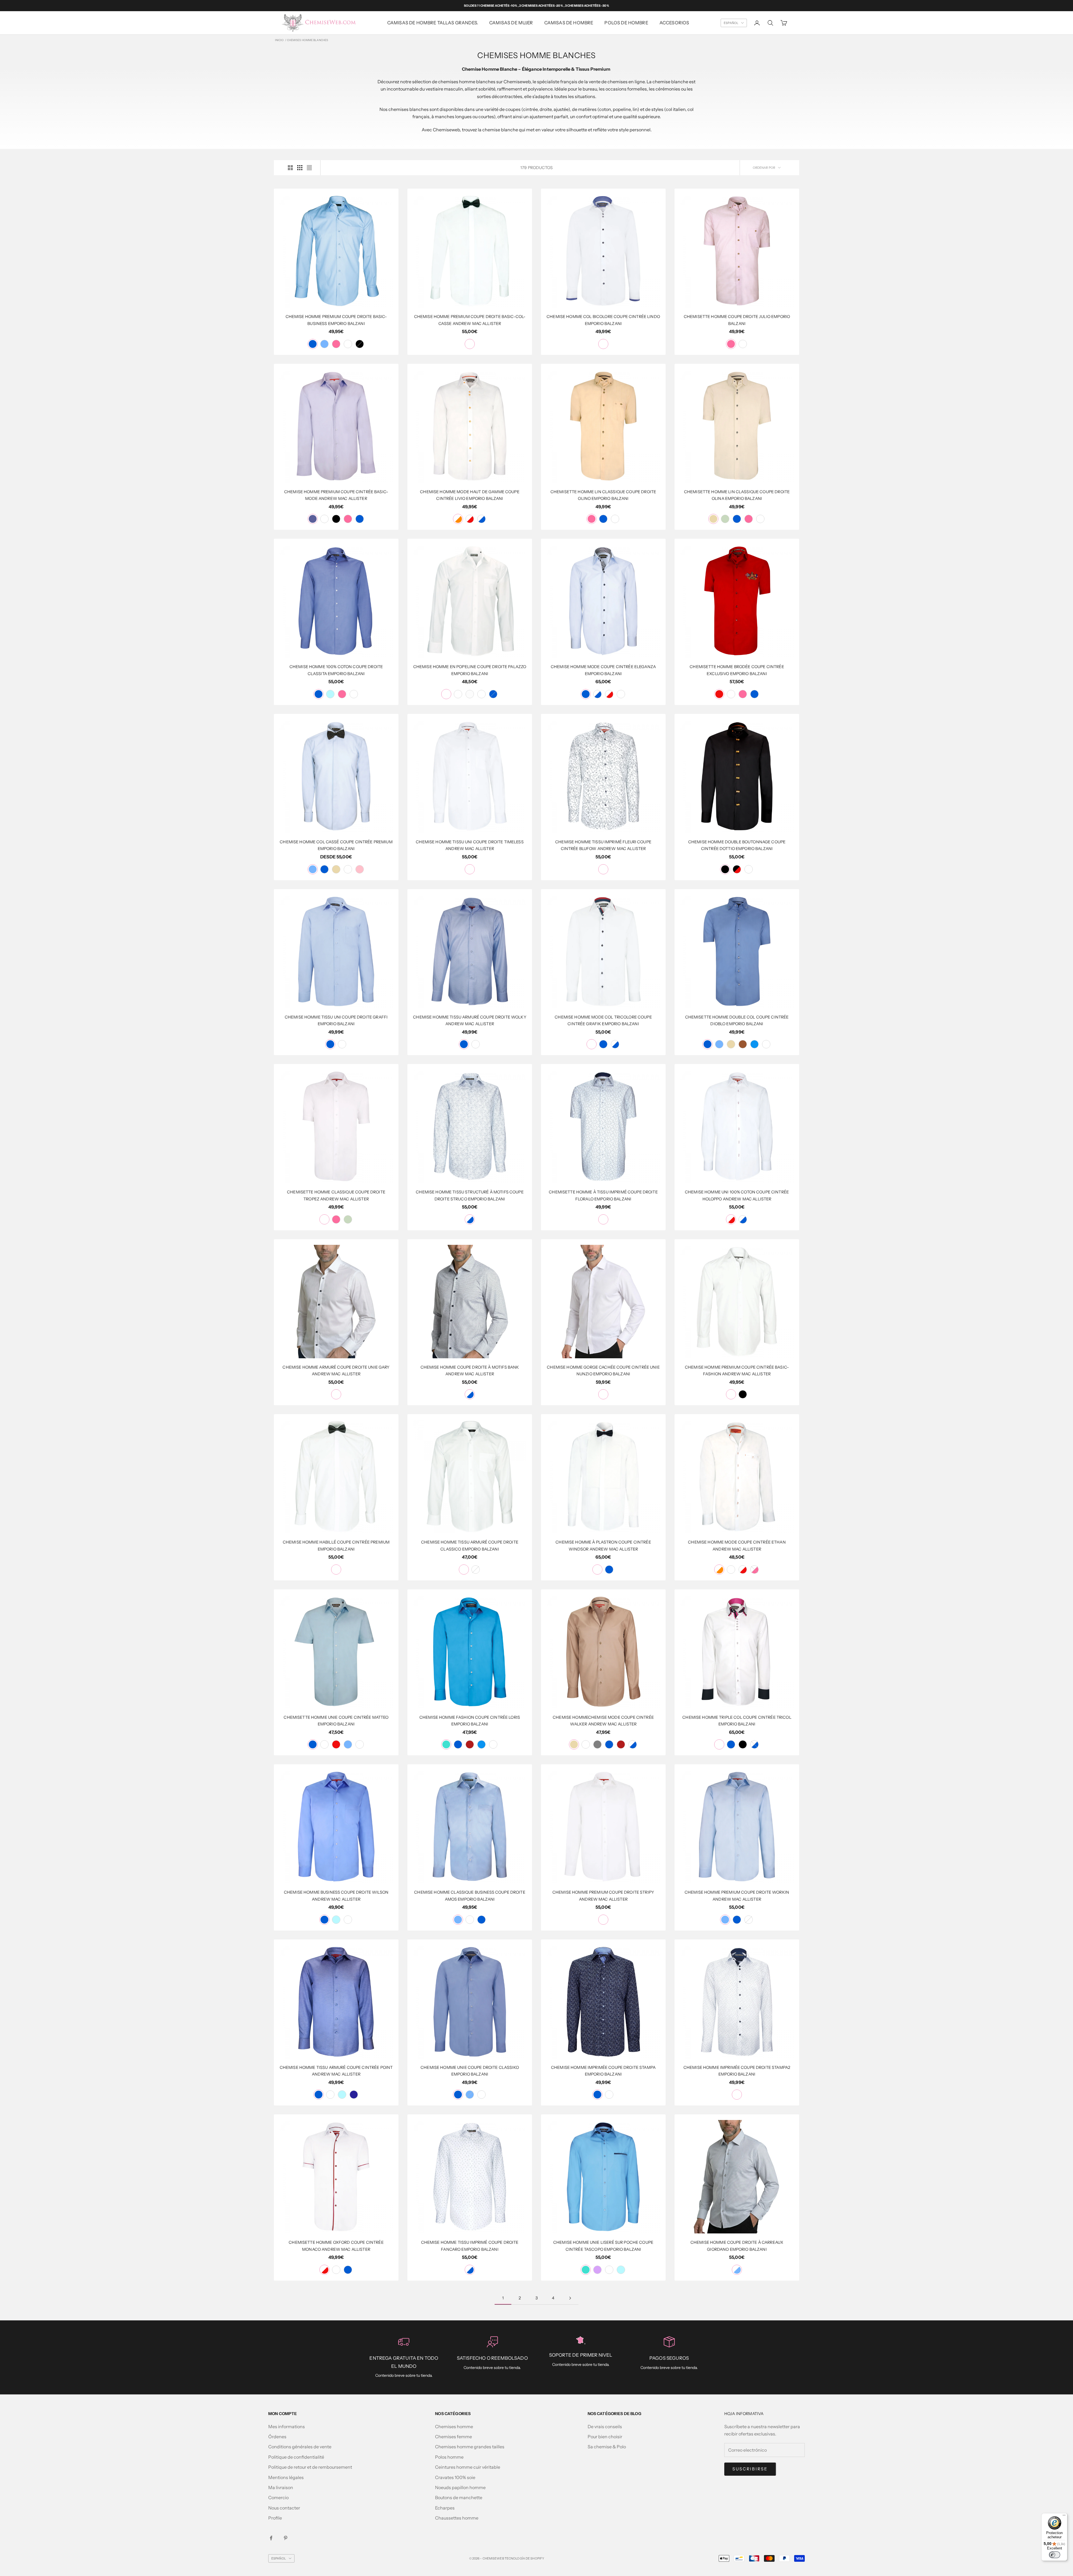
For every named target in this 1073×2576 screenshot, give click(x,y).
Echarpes (445, 2508)
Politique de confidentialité (296, 2457)
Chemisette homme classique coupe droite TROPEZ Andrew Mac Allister (336, 1195)
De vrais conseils (605, 2427)
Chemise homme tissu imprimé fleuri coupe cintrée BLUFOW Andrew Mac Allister (603, 845)
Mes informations (287, 2427)
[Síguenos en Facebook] (271, 2538)
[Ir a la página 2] (570, 2298)
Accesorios (674, 23)
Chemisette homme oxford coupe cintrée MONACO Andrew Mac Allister (336, 2246)
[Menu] (1064, 2516)
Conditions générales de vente (300, 2447)
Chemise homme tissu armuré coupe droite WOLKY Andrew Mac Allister (470, 1020)
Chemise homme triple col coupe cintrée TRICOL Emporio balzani (737, 1721)
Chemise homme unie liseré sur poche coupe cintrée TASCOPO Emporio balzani (603, 2246)
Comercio (278, 2497)
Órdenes (277, 2437)
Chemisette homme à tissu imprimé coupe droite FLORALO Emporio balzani (603, 1195)
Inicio (279, 40)
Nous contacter (284, 2508)
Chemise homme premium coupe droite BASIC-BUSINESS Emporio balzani (336, 320)
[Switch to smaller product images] (300, 168)
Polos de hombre (626, 23)
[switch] (1055, 2555)
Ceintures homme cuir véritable (468, 2467)
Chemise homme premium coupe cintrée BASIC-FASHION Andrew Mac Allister (737, 1371)
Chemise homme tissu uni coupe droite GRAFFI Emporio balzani (336, 1020)
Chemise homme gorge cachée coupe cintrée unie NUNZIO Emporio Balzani (603, 1371)
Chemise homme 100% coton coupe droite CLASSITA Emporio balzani (336, 670)
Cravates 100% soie (455, 2477)
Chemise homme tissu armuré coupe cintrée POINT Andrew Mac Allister (336, 2071)
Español (731, 23)
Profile (275, 2518)
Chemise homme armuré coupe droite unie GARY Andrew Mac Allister (336, 1371)
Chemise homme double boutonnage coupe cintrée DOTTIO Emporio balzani (737, 845)
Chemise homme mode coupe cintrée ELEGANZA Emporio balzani (603, 670)
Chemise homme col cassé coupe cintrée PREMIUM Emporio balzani (336, 845)
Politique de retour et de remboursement (310, 2467)
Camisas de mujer (511, 23)
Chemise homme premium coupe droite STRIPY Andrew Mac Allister (603, 1896)
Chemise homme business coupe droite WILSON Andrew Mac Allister (336, 1896)
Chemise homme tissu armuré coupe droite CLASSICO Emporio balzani (470, 1545)
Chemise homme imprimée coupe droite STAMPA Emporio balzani (603, 2071)
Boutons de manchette (459, 2497)
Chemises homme (454, 2427)
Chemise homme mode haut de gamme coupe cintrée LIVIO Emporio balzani (470, 495)
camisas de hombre (569, 23)
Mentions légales (286, 2477)
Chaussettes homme (457, 2518)
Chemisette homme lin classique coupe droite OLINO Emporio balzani (603, 495)
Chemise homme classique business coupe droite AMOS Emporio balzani (470, 1896)
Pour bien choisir (605, 2437)
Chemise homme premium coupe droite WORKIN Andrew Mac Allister (737, 1896)
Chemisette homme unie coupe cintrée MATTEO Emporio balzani (336, 1721)
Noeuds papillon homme (460, 2487)
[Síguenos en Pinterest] (286, 2538)
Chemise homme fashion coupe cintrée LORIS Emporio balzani (470, 1721)
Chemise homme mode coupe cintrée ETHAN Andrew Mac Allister (737, 1545)
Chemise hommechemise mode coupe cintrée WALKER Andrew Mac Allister (603, 1721)
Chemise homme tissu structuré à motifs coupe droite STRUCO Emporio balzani (470, 1195)
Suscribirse (750, 2469)
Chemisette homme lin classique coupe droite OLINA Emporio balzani (737, 495)
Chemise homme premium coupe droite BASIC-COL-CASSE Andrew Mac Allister (470, 320)
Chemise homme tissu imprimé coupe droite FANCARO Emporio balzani (470, 2246)
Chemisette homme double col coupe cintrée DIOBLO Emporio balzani (737, 1020)
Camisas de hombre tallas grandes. (433, 23)
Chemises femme (454, 2437)
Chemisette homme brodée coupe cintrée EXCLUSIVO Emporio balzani (737, 670)
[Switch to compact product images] (309, 168)
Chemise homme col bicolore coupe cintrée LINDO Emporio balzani (603, 320)
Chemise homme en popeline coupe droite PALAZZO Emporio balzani (470, 670)
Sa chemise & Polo (607, 2447)
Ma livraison (281, 2487)
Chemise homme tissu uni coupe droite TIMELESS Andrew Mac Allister (470, 845)
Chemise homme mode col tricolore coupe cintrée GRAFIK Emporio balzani (603, 1020)
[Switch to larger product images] (290, 168)
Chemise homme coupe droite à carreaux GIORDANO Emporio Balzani (737, 2246)
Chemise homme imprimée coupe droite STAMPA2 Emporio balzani (737, 2071)
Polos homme (449, 2457)
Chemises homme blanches (308, 40)
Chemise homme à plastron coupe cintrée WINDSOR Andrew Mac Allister (603, 1545)
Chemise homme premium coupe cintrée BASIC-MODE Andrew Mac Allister (336, 495)
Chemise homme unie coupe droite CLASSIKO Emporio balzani (470, 2071)
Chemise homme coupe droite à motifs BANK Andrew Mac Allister (470, 1371)
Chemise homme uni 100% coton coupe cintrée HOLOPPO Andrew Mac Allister (737, 1195)
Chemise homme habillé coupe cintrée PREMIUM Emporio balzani (336, 1545)
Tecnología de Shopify (524, 2558)
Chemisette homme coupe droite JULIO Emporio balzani (737, 320)
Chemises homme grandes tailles (470, 2447)
